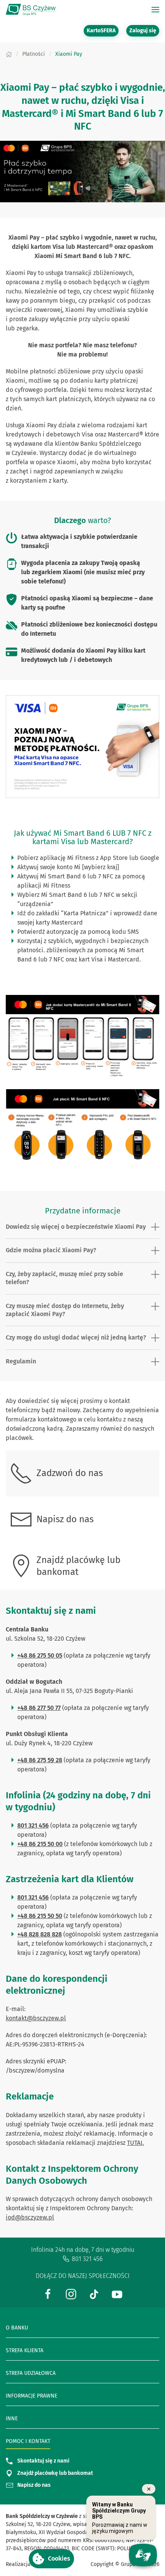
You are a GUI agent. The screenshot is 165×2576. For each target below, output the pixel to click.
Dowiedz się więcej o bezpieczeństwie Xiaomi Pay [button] (76, 1227)
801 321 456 (87, 2259)
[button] (51, 2559)
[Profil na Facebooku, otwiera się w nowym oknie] (48, 2294)
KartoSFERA (103, 30)
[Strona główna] (9, 54)
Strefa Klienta (25, 2350)
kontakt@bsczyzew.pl (36, 2018)
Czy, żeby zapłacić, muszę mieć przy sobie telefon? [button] (64, 1278)
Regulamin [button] (21, 1361)
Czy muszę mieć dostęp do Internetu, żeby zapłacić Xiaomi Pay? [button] (65, 1310)
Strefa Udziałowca (31, 2373)
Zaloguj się (144, 30)
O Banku (17, 2328)
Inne (12, 2419)
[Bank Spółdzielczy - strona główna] (31, 10)
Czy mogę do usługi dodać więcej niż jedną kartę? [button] (76, 1337)
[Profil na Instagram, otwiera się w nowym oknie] (71, 2294)
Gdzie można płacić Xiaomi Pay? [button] (51, 1250)
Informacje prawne (31, 2396)
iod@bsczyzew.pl (30, 2217)
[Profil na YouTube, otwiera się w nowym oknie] (117, 2294)
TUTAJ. (135, 2143)
